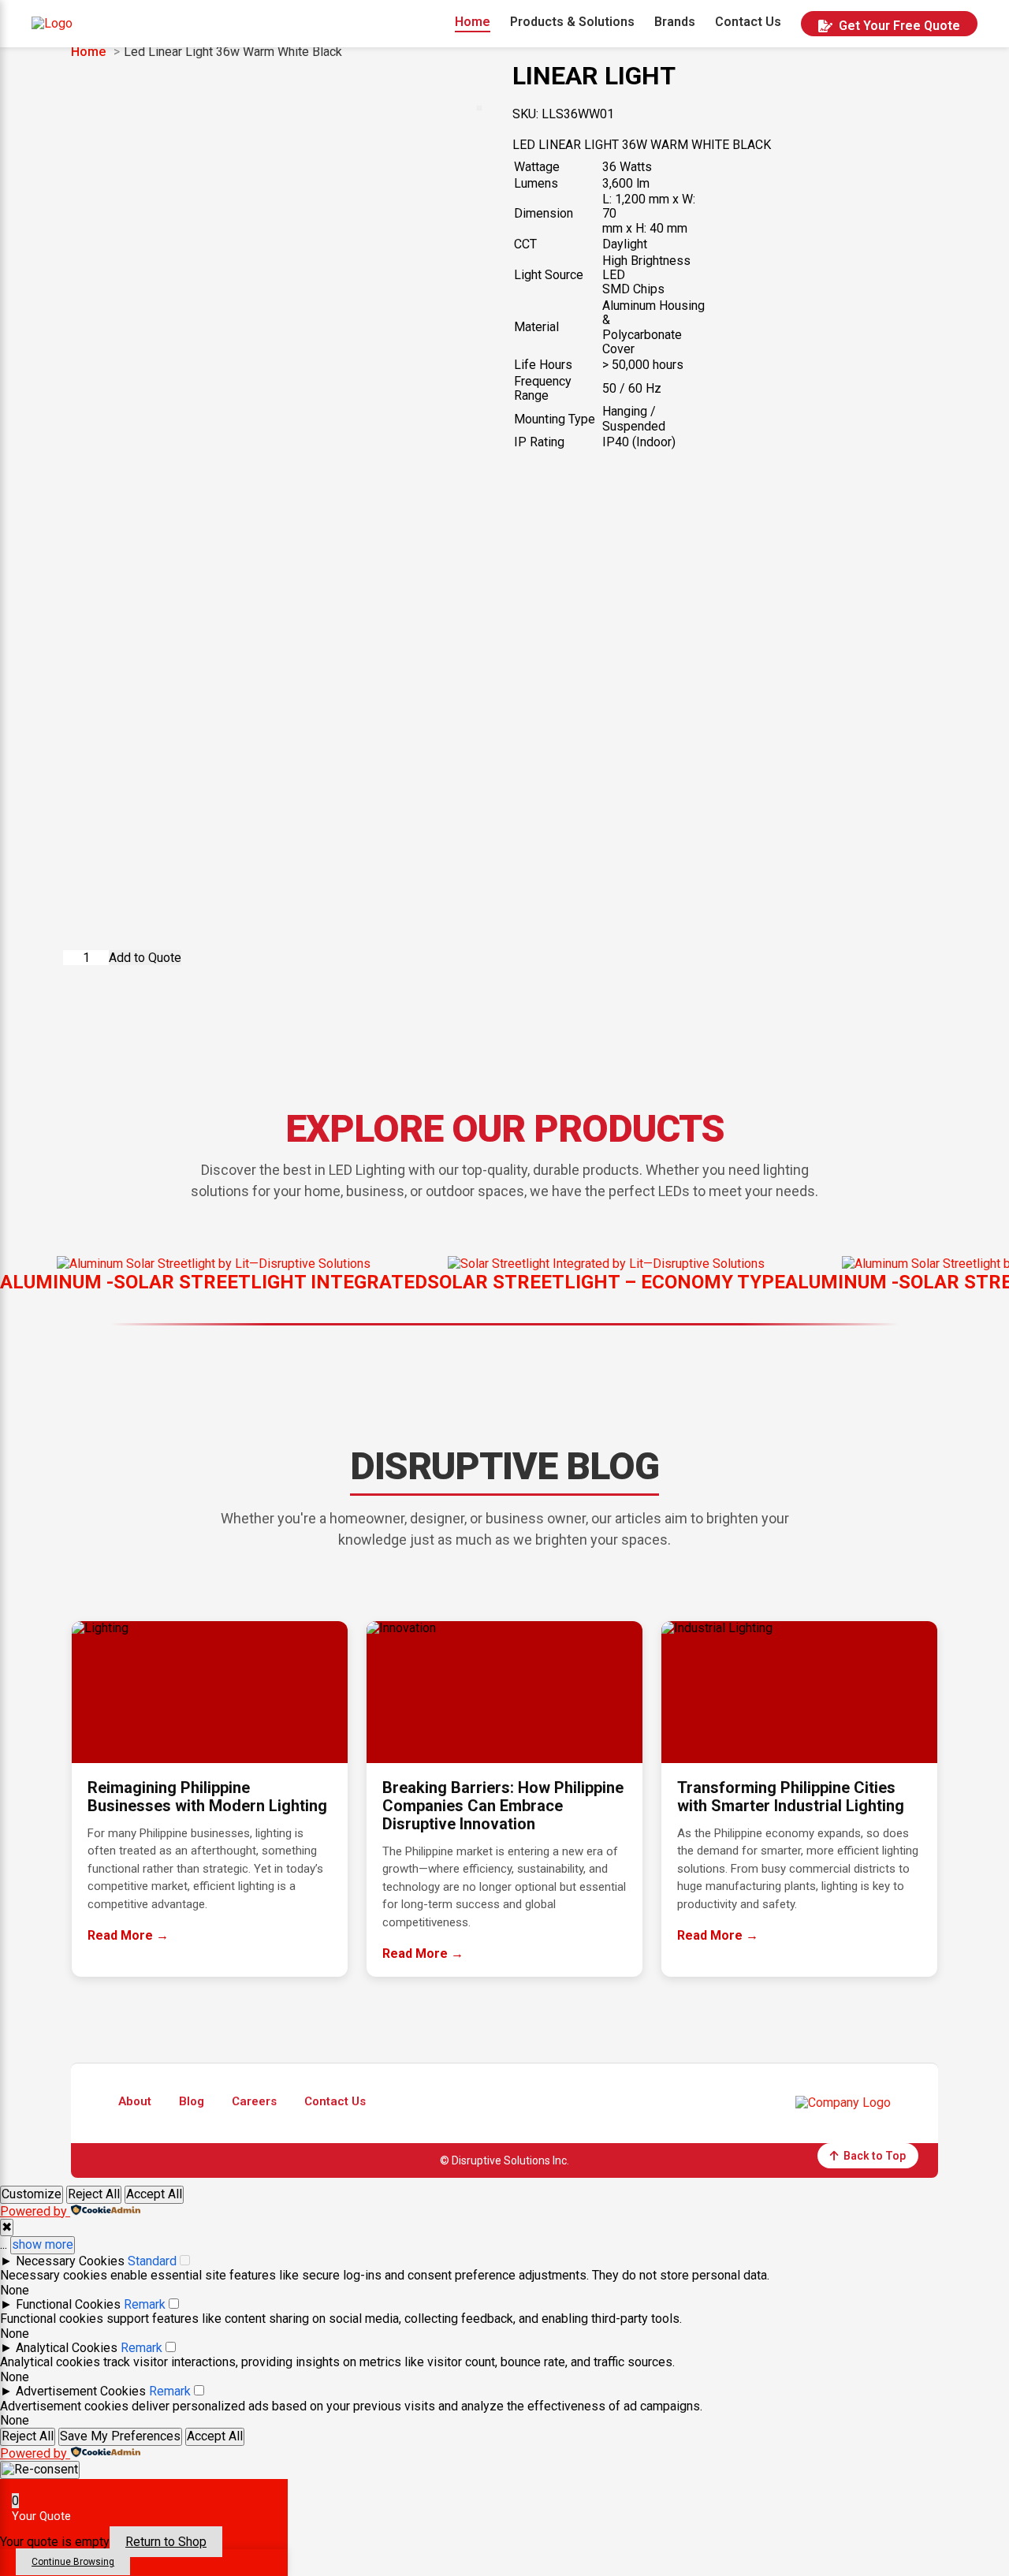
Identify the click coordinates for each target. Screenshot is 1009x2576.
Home (473, 22)
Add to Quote (145, 958)
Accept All (154, 2194)
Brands (675, 22)
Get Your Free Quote (899, 26)
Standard (152, 2261)
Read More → (128, 1935)
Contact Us (748, 22)
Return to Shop (166, 2542)
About (135, 2102)
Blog (192, 2102)
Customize (32, 2194)
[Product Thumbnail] (479, 108)
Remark (145, 2304)
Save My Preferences (120, 2436)
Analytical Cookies (67, 2348)
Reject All (94, 2194)
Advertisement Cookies (81, 2391)
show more (43, 2244)
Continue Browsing (73, 2562)
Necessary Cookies (70, 2261)
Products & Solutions (572, 22)
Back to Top (875, 2156)
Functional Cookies (68, 2304)
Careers (254, 2102)
